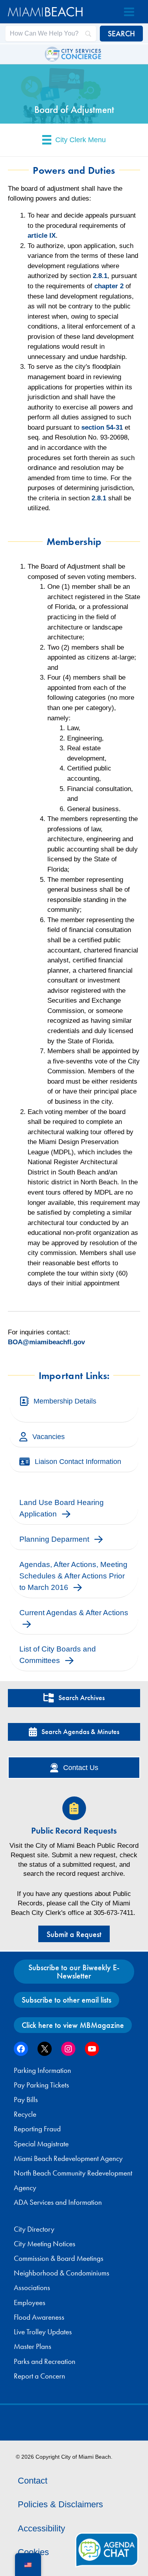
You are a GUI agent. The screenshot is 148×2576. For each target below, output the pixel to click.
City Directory (34, 2229)
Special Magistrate (41, 2144)
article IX (42, 236)
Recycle (25, 2114)
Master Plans (33, 2347)
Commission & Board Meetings (59, 2258)
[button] (74, 1698)
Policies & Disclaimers (60, 2504)
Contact (33, 2481)
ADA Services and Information (58, 2202)
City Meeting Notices (45, 2244)
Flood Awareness (39, 2317)
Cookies (33, 2552)
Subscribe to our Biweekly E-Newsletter (74, 1971)
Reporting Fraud (37, 2129)
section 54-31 (102, 427)
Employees (30, 2303)
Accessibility (41, 2528)
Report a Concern (39, 2376)
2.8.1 (100, 276)
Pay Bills (26, 2100)
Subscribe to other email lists (67, 2000)
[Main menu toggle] (129, 12)
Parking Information (42, 2071)
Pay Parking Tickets (41, 2085)
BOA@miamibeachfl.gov (46, 1342)
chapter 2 (109, 286)
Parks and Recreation (45, 2362)
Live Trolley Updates (43, 2332)
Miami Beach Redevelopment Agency (68, 2159)
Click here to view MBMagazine (73, 2025)
